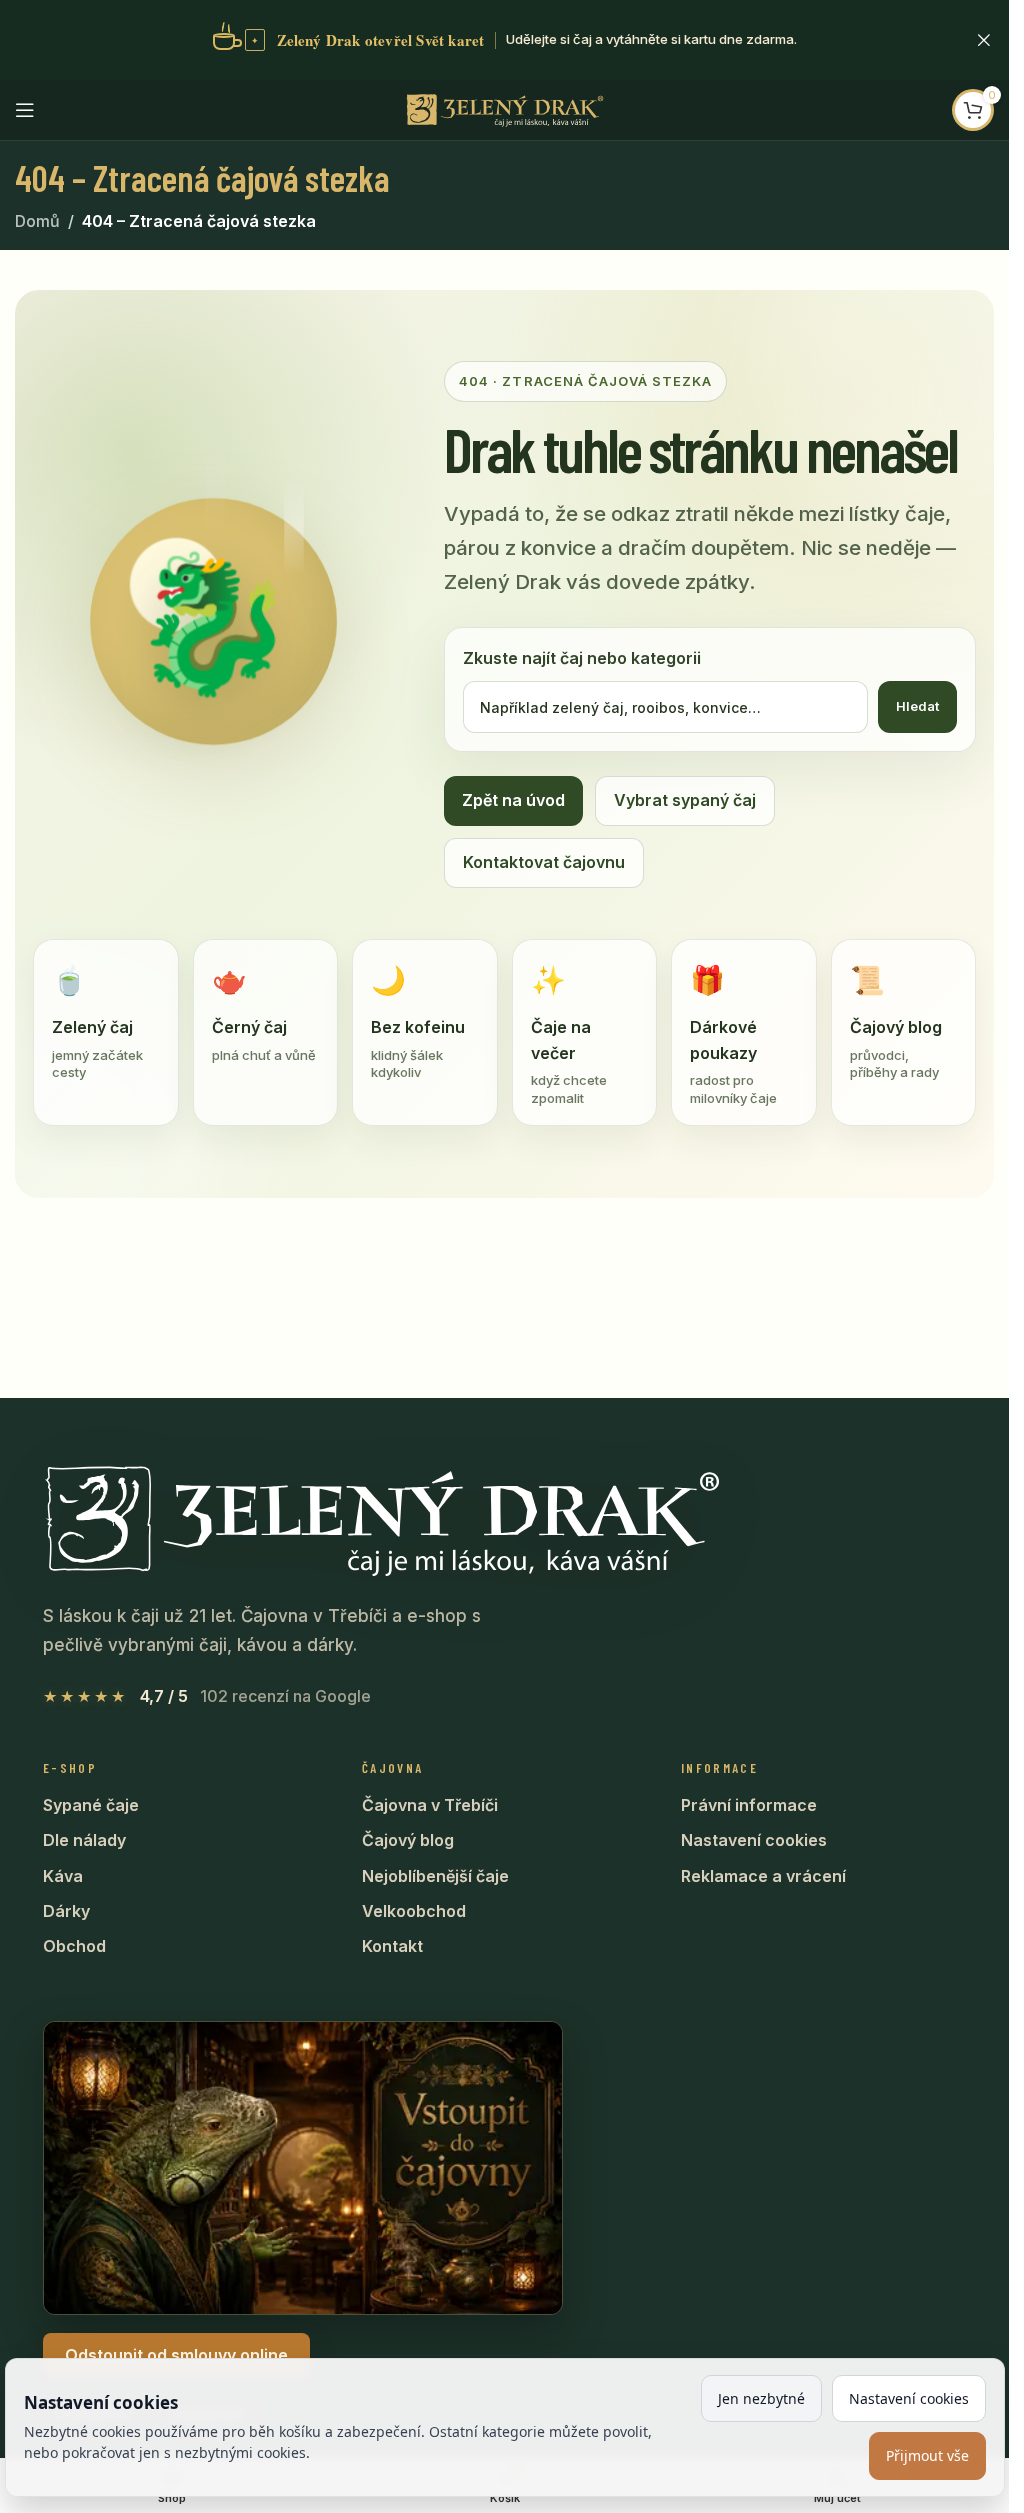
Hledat (917, 706)
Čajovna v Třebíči (430, 1805)
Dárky (66, 1911)
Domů (37, 221)
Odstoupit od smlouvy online (176, 2355)
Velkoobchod (414, 1911)
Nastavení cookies (754, 1840)
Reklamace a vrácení (763, 1876)
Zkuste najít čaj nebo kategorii (582, 658)
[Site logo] (505, 108)
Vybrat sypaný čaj (685, 800)
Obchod (74, 1946)
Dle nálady (84, 1840)
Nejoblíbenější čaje (435, 1876)
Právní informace (749, 1805)
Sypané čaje (91, 1805)
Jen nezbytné (761, 2398)
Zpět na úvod (513, 800)
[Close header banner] (984, 40)
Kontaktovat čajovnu (544, 862)
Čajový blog (408, 1840)
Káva (63, 1876)
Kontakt (392, 1946)
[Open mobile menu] (25, 110)
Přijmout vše (927, 2455)
